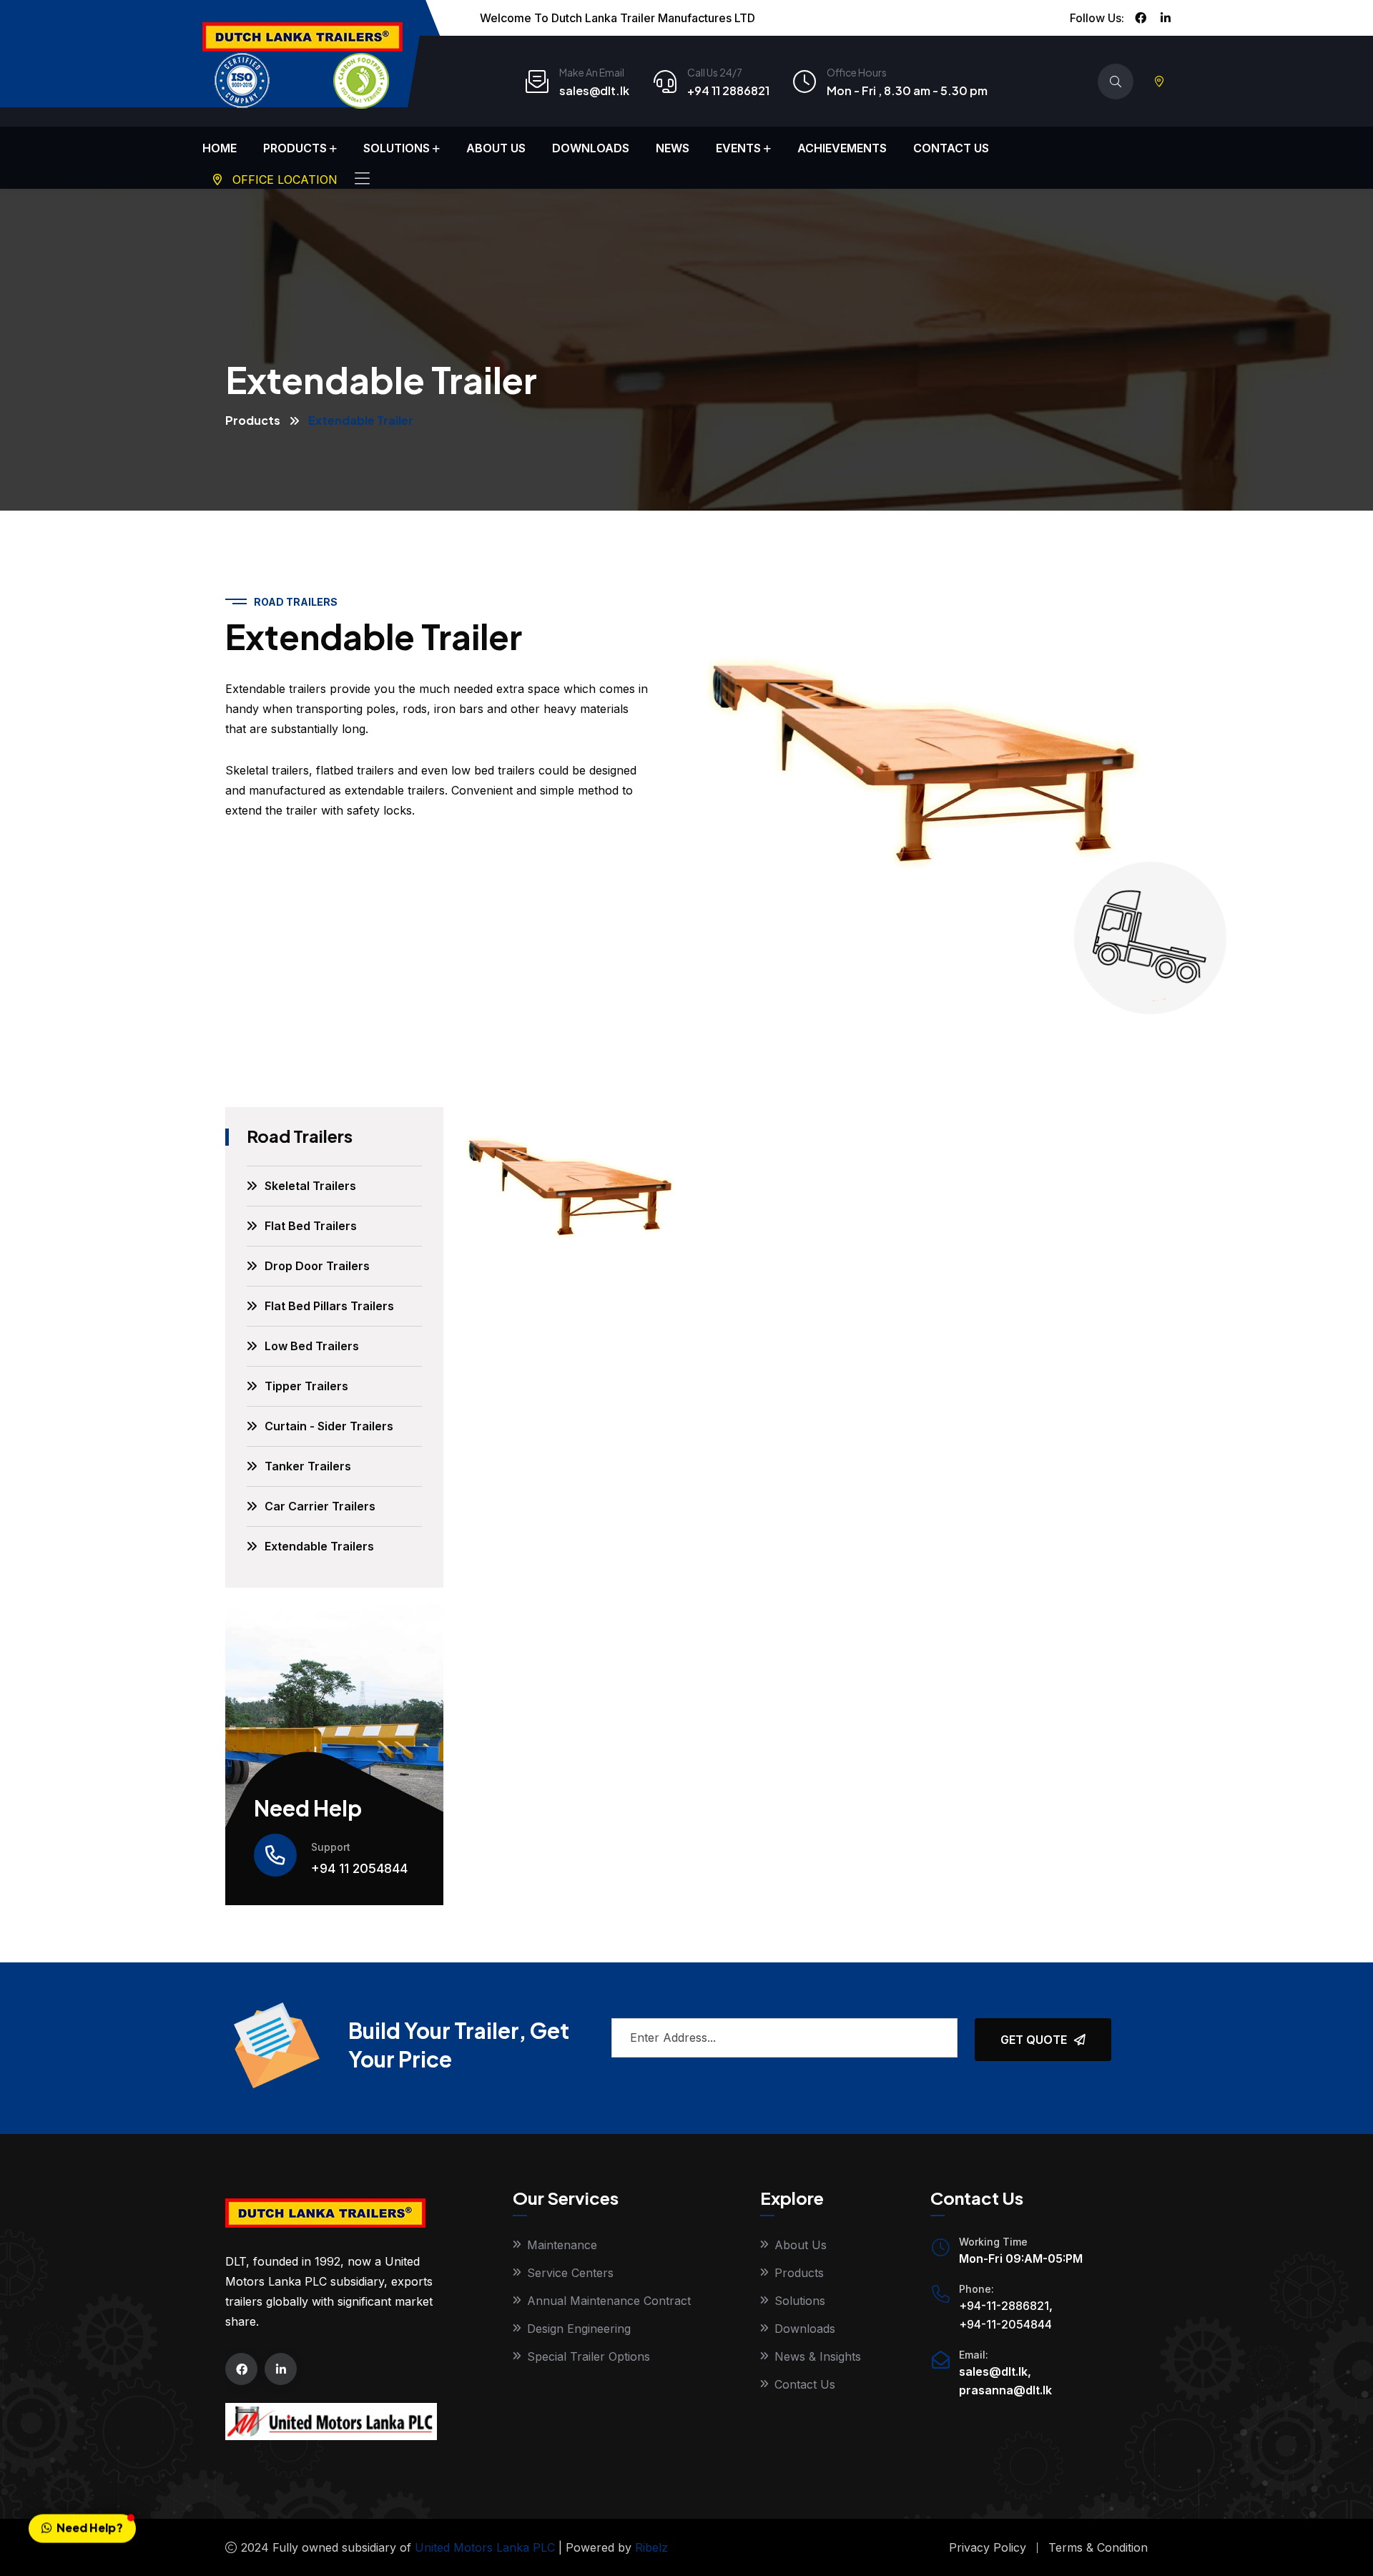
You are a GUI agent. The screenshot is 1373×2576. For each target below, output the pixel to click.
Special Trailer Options (589, 2356)
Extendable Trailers (319, 1546)
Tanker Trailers (308, 1466)
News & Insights (818, 2356)
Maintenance (562, 2245)
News (673, 148)
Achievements (842, 148)
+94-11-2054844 (1005, 2324)
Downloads (591, 148)
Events (738, 148)
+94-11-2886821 (1004, 2306)
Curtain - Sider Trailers (329, 1426)
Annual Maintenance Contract (609, 2301)
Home (220, 148)
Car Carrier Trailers (320, 1506)
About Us (496, 148)
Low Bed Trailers (312, 1346)
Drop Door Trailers (317, 1266)
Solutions (397, 148)
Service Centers (570, 2273)
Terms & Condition (1098, 2547)
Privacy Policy (988, 2547)
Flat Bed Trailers (311, 1226)
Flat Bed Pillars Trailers (329, 1306)
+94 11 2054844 (359, 1868)
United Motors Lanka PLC (485, 2547)
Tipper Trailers (306, 1386)
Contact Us (951, 148)
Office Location (283, 180)
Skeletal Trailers (310, 1186)
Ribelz (651, 2547)
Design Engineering (579, 2329)
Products (295, 148)
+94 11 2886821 (728, 90)
